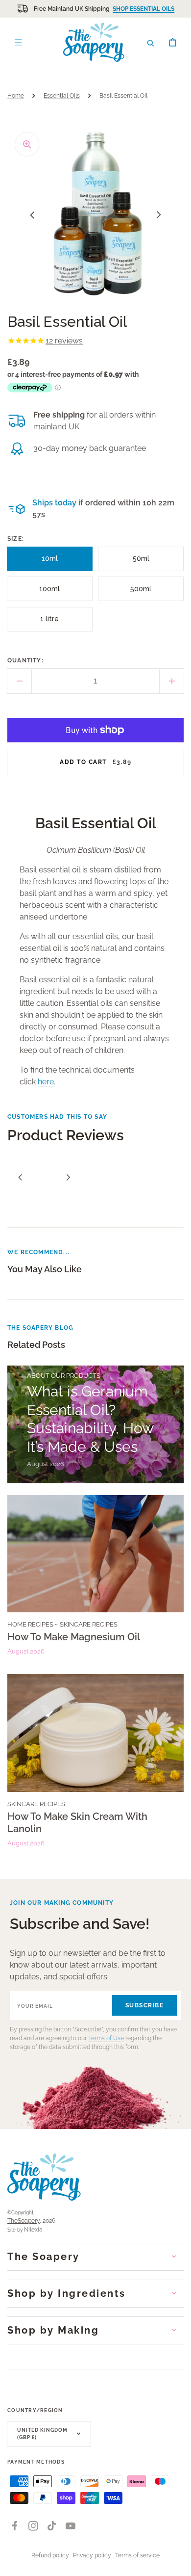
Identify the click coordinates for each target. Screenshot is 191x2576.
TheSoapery (24, 2221)
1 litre (52, 623)
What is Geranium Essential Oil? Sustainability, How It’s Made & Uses (90, 1419)
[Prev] (20, 1177)
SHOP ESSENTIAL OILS (143, 9)
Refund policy (50, 2555)
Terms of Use (106, 2038)
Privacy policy (92, 2555)
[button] (151, 42)
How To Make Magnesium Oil (74, 1637)
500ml (143, 593)
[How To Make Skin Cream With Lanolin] (95, 1764)
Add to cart (95, 762)
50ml (144, 563)
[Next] (68, 1177)
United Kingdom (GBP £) (42, 2434)
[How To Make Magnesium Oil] (95, 1579)
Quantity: (25, 660)
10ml (53, 563)
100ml (52, 593)
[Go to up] (178, 2563)
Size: (16, 539)
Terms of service (137, 2555)
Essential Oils (62, 96)
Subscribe (145, 2005)
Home (16, 96)
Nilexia (33, 2230)
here (46, 1082)
